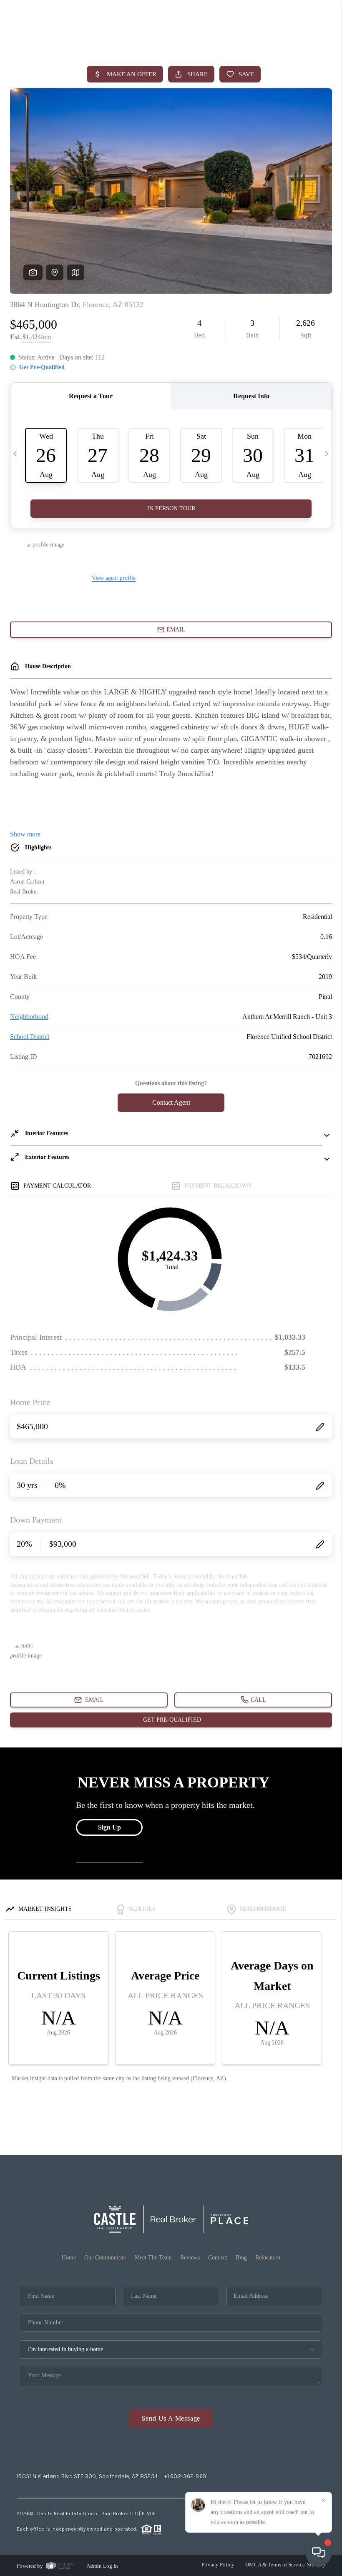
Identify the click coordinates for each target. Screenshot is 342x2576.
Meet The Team (153, 2258)
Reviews (190, 2258)
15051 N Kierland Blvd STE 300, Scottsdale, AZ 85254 (87, 2476)
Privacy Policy (218, 2565)
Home (69, 2258)
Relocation (268, 2258)
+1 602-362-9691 (186, 2476)
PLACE (149, 2514)
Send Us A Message (171, 2418)
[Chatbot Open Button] (319, 2553)
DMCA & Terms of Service (275, 2565)
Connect (218, 2258)
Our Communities (105, 2258)
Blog (241, 2258)
